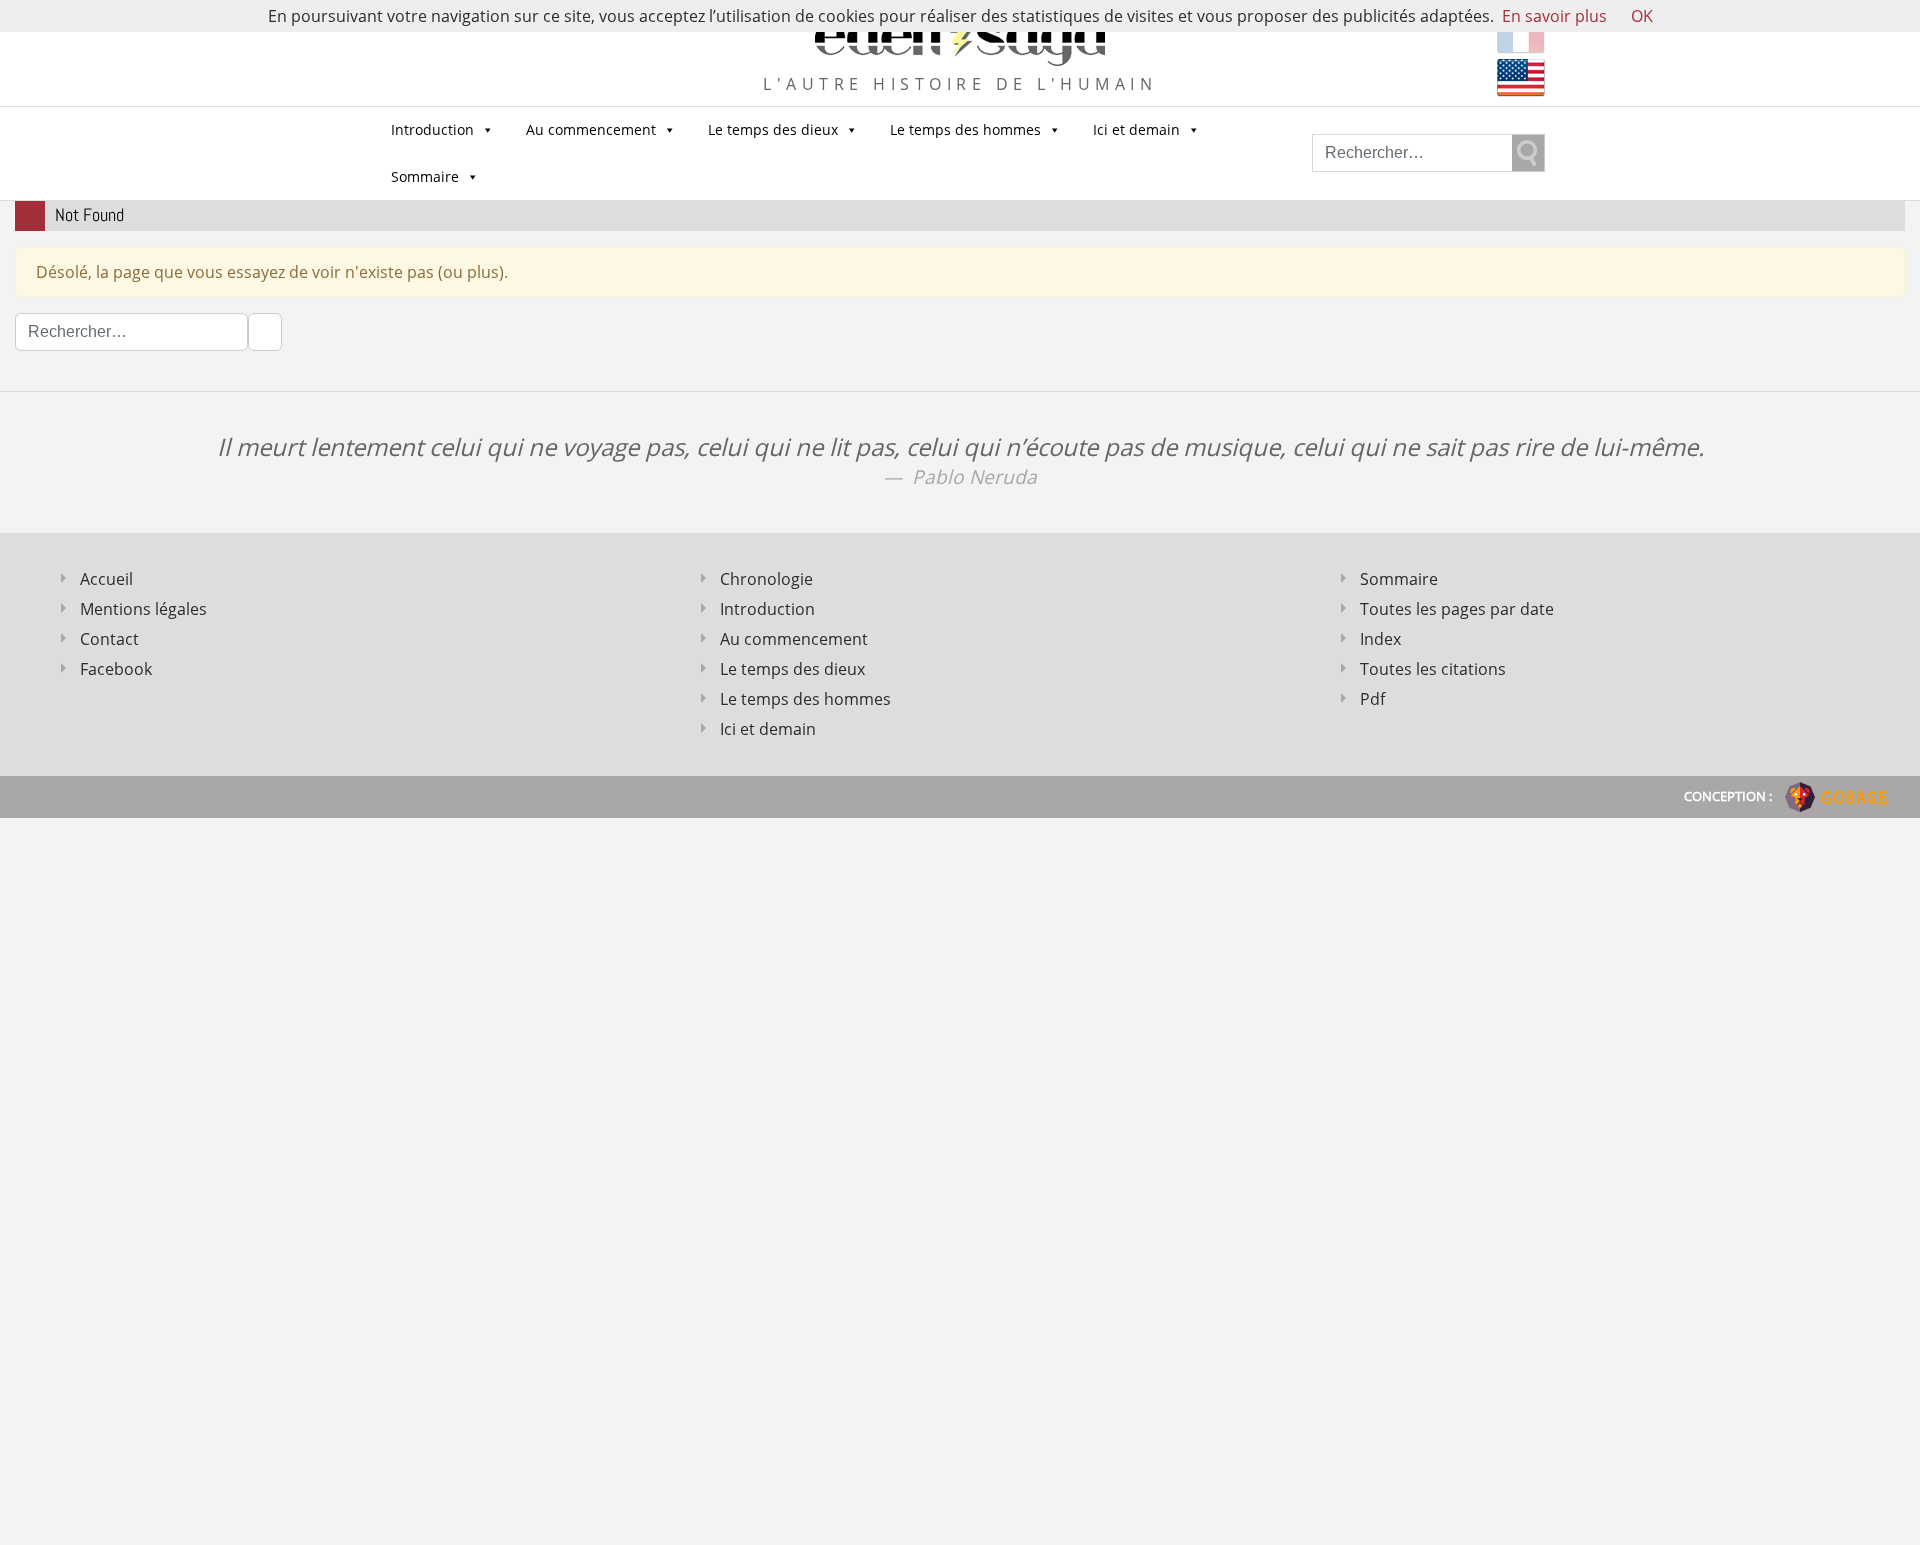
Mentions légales (143, 609)
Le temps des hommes (965, 129)
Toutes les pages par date (1457, 609)
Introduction (432, 129)
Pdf (1372, 699)
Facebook (116, 669)
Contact (109, 639)
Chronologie (766, 579)
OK (1642, 16)
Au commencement (591, 129)
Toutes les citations (1433, 669)
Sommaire (425, 176)
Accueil (106, 579)
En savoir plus (1554, 16)
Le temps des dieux (773, 129)
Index (1380, 639)
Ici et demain (1136, 129)
